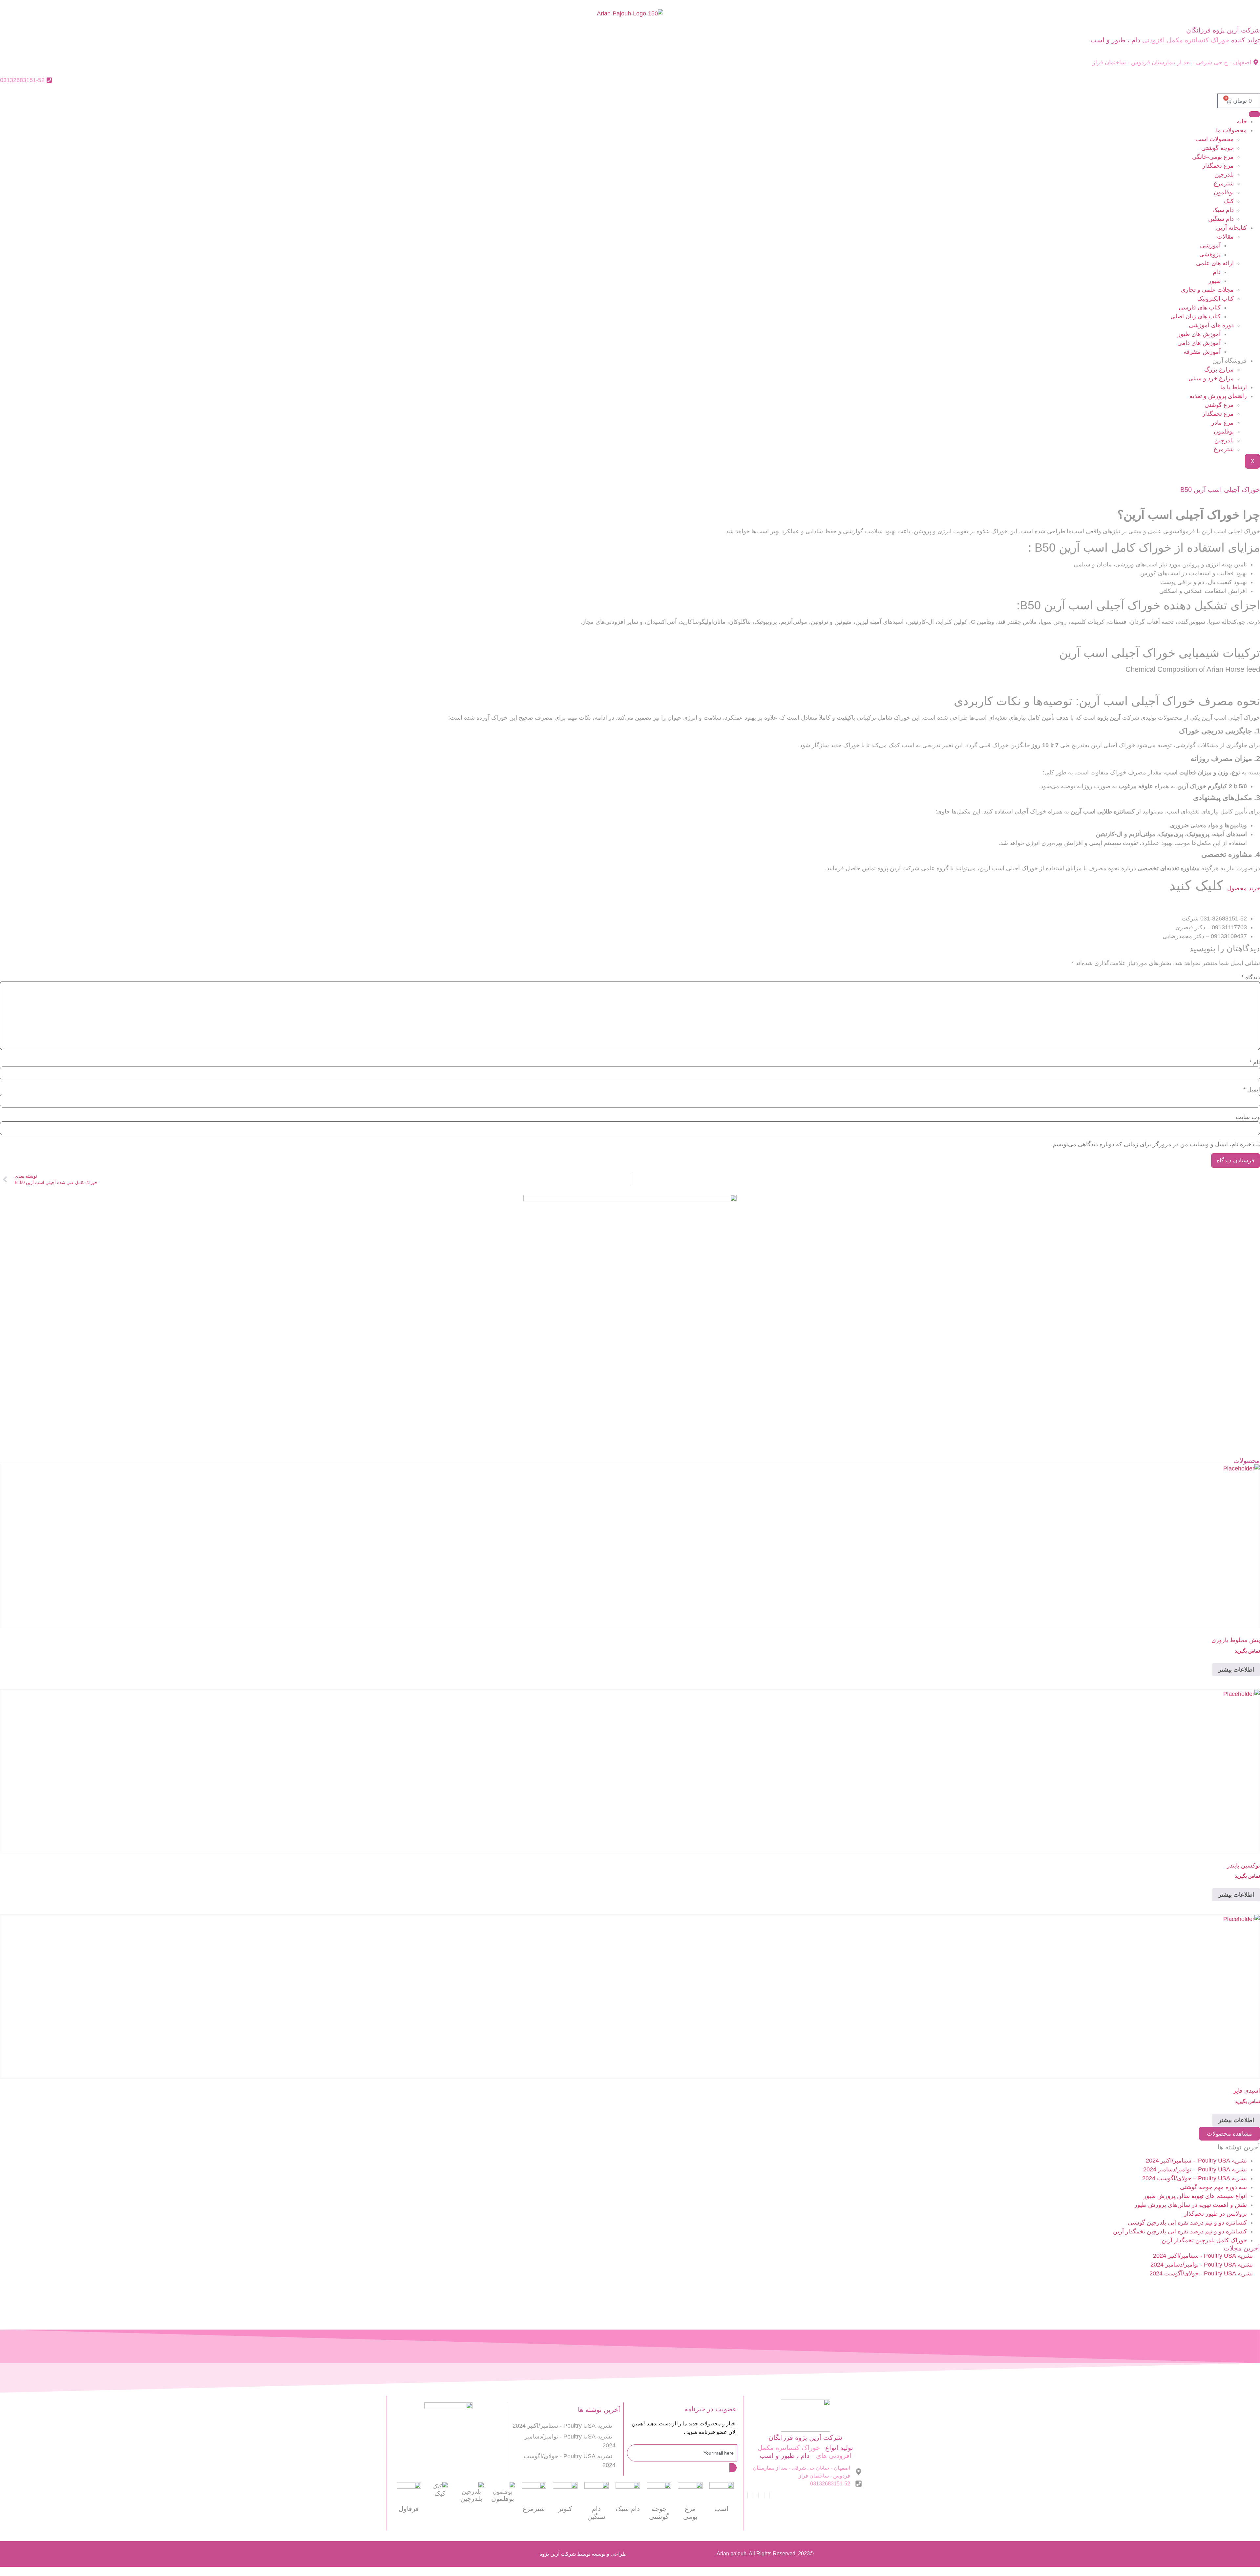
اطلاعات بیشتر (1236, 1670)
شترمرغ (1224, 183)
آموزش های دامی (1199, 343)
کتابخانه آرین (1231, 228)
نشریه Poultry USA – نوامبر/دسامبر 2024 (1195, 2169)
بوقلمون (1224, 192)
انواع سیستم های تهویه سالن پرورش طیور (1195, 2196)
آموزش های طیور (1199, 334)
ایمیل (1252, 1089)
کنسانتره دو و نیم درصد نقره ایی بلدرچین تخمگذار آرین (1180, 2231)
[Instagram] (747, 2495)
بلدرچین (1224, 175)
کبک (1229, 201)
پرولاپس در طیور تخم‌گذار (1215, 2214)
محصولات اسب (1215, 139)
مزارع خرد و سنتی (1211, 378)
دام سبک (1223, 210)
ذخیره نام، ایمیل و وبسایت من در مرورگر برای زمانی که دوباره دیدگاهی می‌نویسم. (1153, 1144)
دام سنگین (1221, 219)
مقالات (1225, 237)
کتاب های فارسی (1200, 307)
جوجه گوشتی (1218, 148)
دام (1217, 272)
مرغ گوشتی (1219, 405)
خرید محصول (1244, 888)
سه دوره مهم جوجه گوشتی (1213, 2187)
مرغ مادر (1223, 423)
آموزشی (1210, 245)
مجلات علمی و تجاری (1207, 290)
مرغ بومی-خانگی (1213, 157)
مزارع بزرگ (1219, 370)
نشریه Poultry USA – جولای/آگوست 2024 (1195, 2178)
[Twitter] (764, 2495)
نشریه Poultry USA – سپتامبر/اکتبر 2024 (1196, 2161)
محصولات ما (1231, 130)
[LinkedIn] (759, 2495)
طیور (1215, 281)
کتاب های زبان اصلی (1196, 316)
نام (1255, 1062)
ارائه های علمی (1215, 263)
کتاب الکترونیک (1216, 299)
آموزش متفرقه (1202, 352)
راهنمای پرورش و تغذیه (1218, 396)
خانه (1242, 121)
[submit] (733, 2468)
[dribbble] (753, 2495)
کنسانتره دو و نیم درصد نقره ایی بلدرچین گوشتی (1186, 2223)
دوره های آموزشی (1211, 325)
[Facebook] (770, 2495)
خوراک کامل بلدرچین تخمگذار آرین (1204, 2240)
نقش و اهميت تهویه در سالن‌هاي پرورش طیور (1191, 2205)
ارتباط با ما (1234, 387)
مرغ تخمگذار (1218, 166)
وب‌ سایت (1248, 1117)
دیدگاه (1251, 977)
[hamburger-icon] (1254, 114)
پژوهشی (1210, 254)
